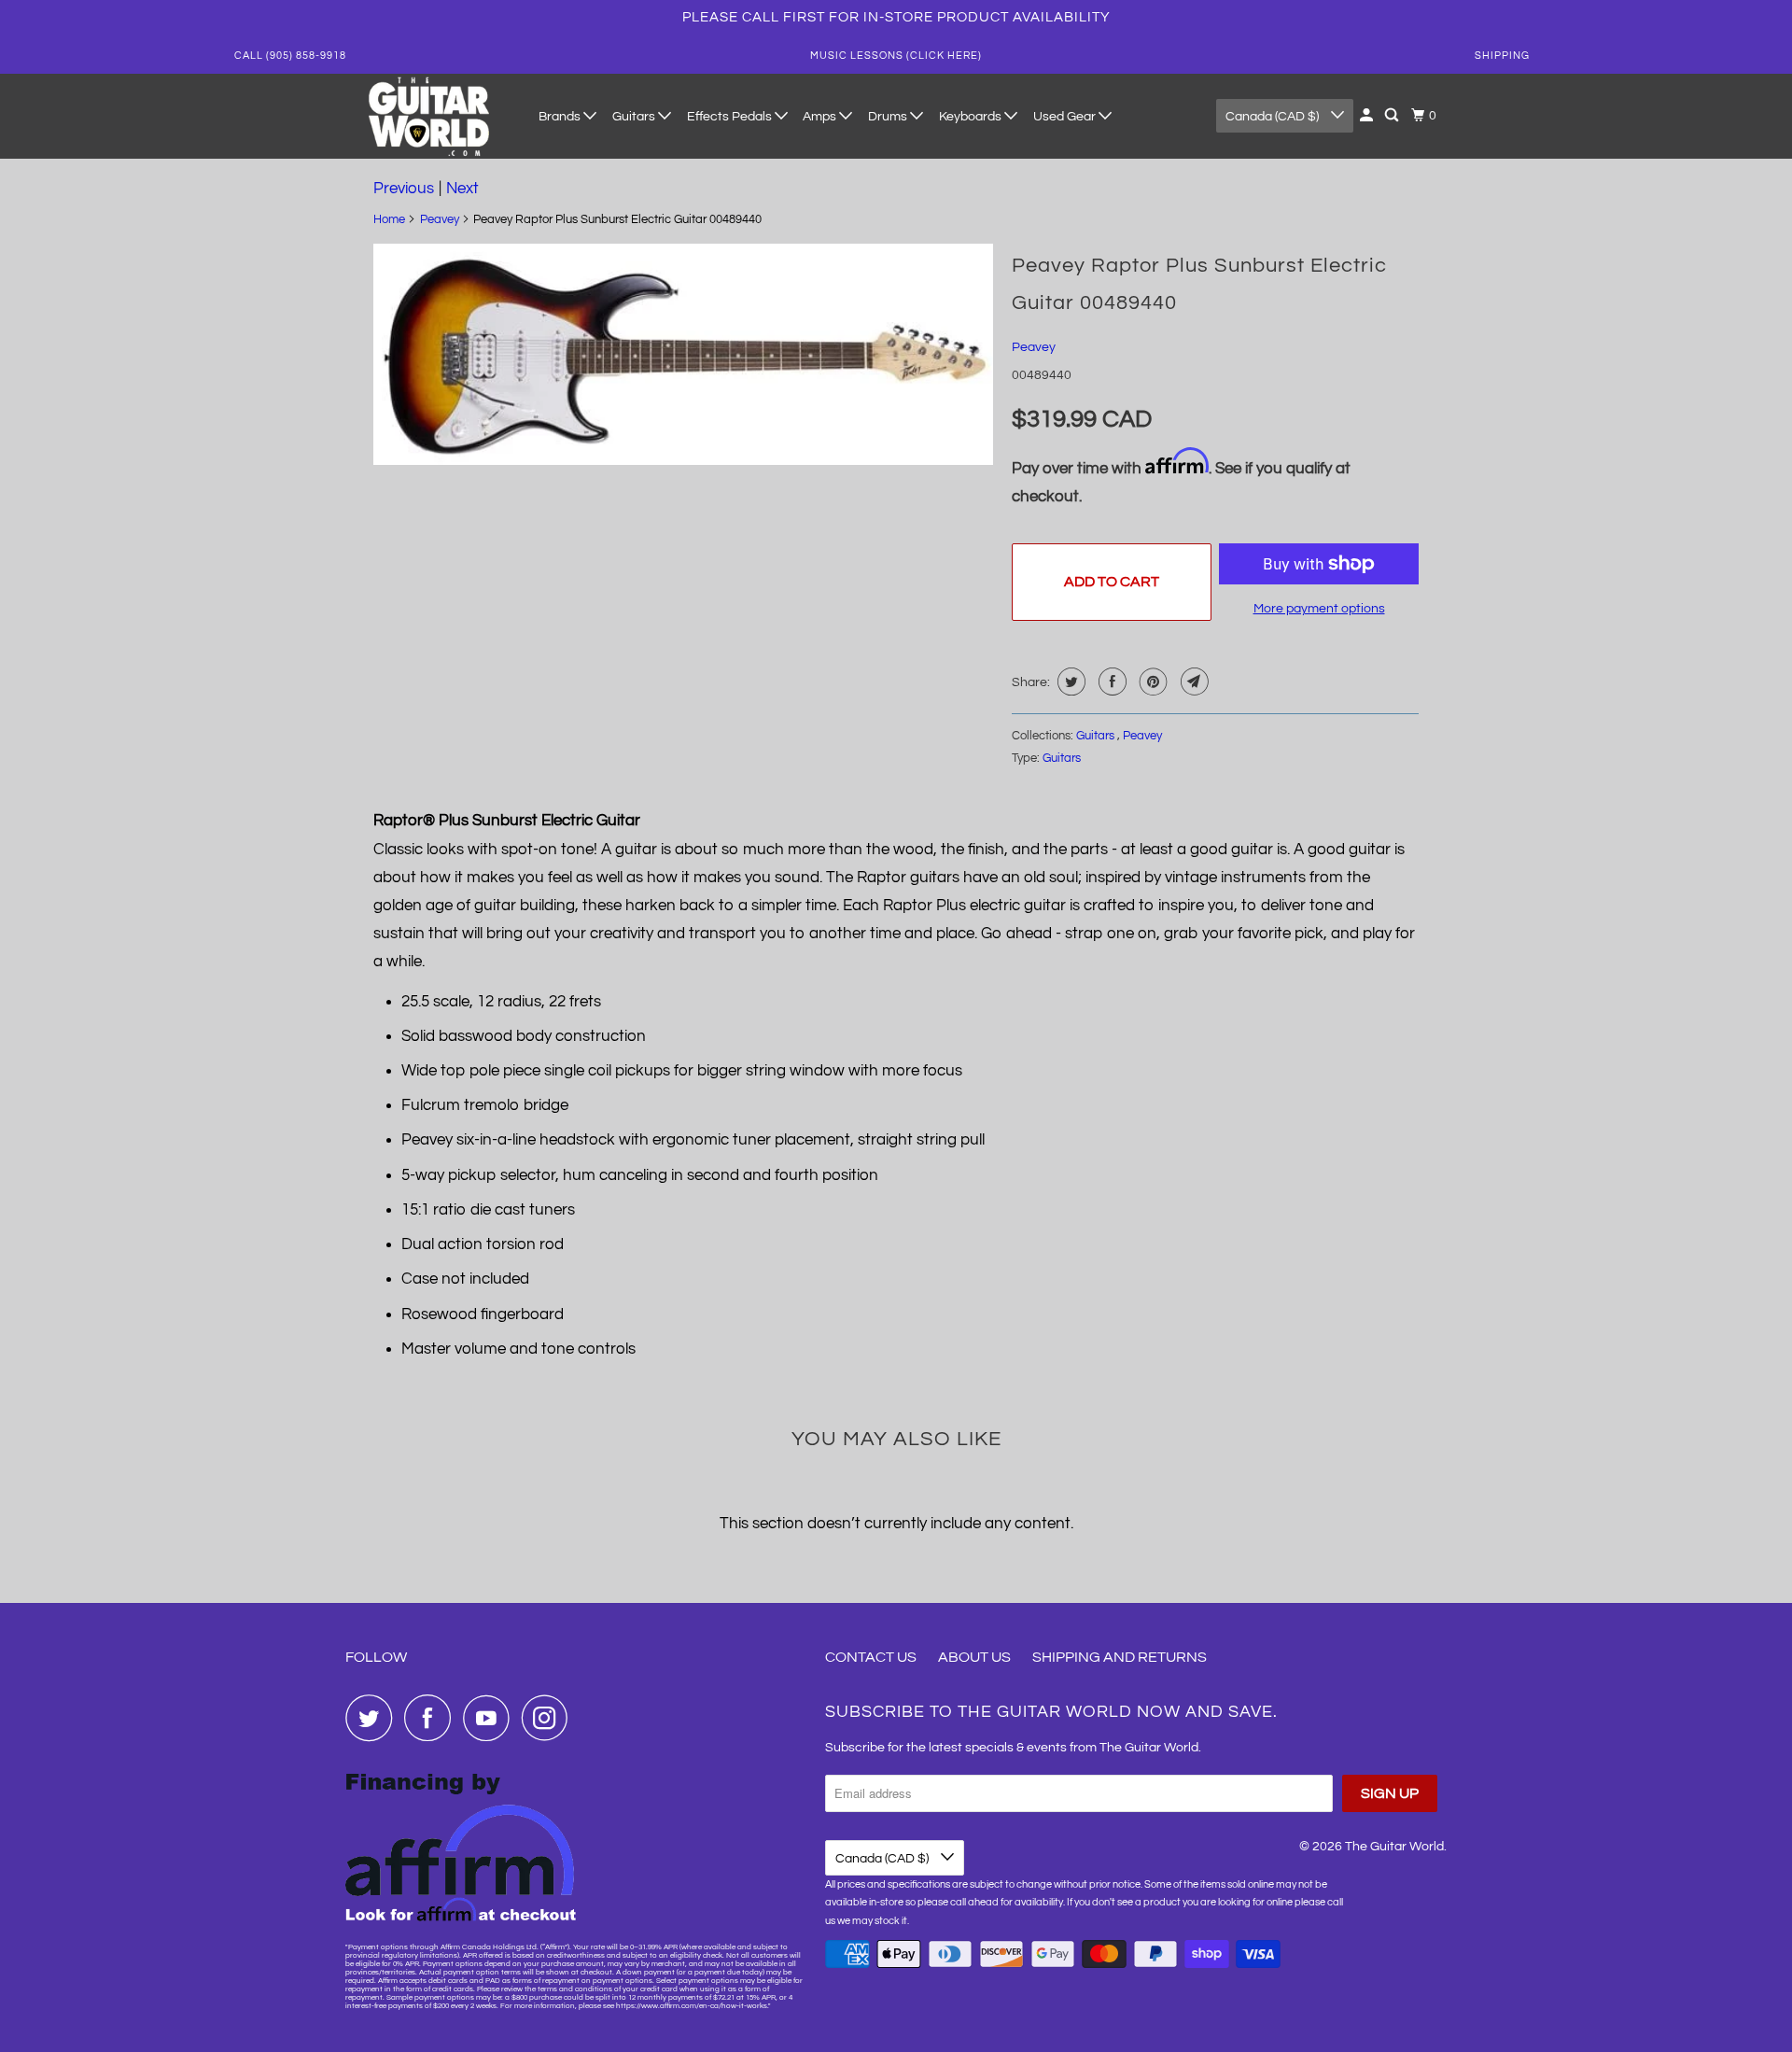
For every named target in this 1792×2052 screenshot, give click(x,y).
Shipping (1502, 56)
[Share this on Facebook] (1110, 682)
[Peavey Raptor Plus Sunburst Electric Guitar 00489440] (683, 354)
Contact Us (871, 1657)
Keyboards (972, 117)
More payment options (1319, 609)
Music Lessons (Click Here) (896, 56)
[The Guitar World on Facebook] (432, 1718)
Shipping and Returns (1120, 1657)
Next (462, 189)
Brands (561, 117)
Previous (404, 189)
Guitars (635, 117)
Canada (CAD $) (1274, 117)
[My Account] (1368, 116)
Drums (889, 117)
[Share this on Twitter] (1069, 682)
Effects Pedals (731, 117)
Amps (821, 117)
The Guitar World (1394, 1847)
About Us (974, 1657)
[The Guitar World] (429, 116)
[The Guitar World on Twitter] (373, 1718)
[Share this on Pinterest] (1151, 682)
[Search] (1393, 116)
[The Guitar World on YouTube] (491, 1718)
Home (389, 219)
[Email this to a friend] (1192, 682)
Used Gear (1066, 117)
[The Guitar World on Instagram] (550, 1718)
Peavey (440, 219)
